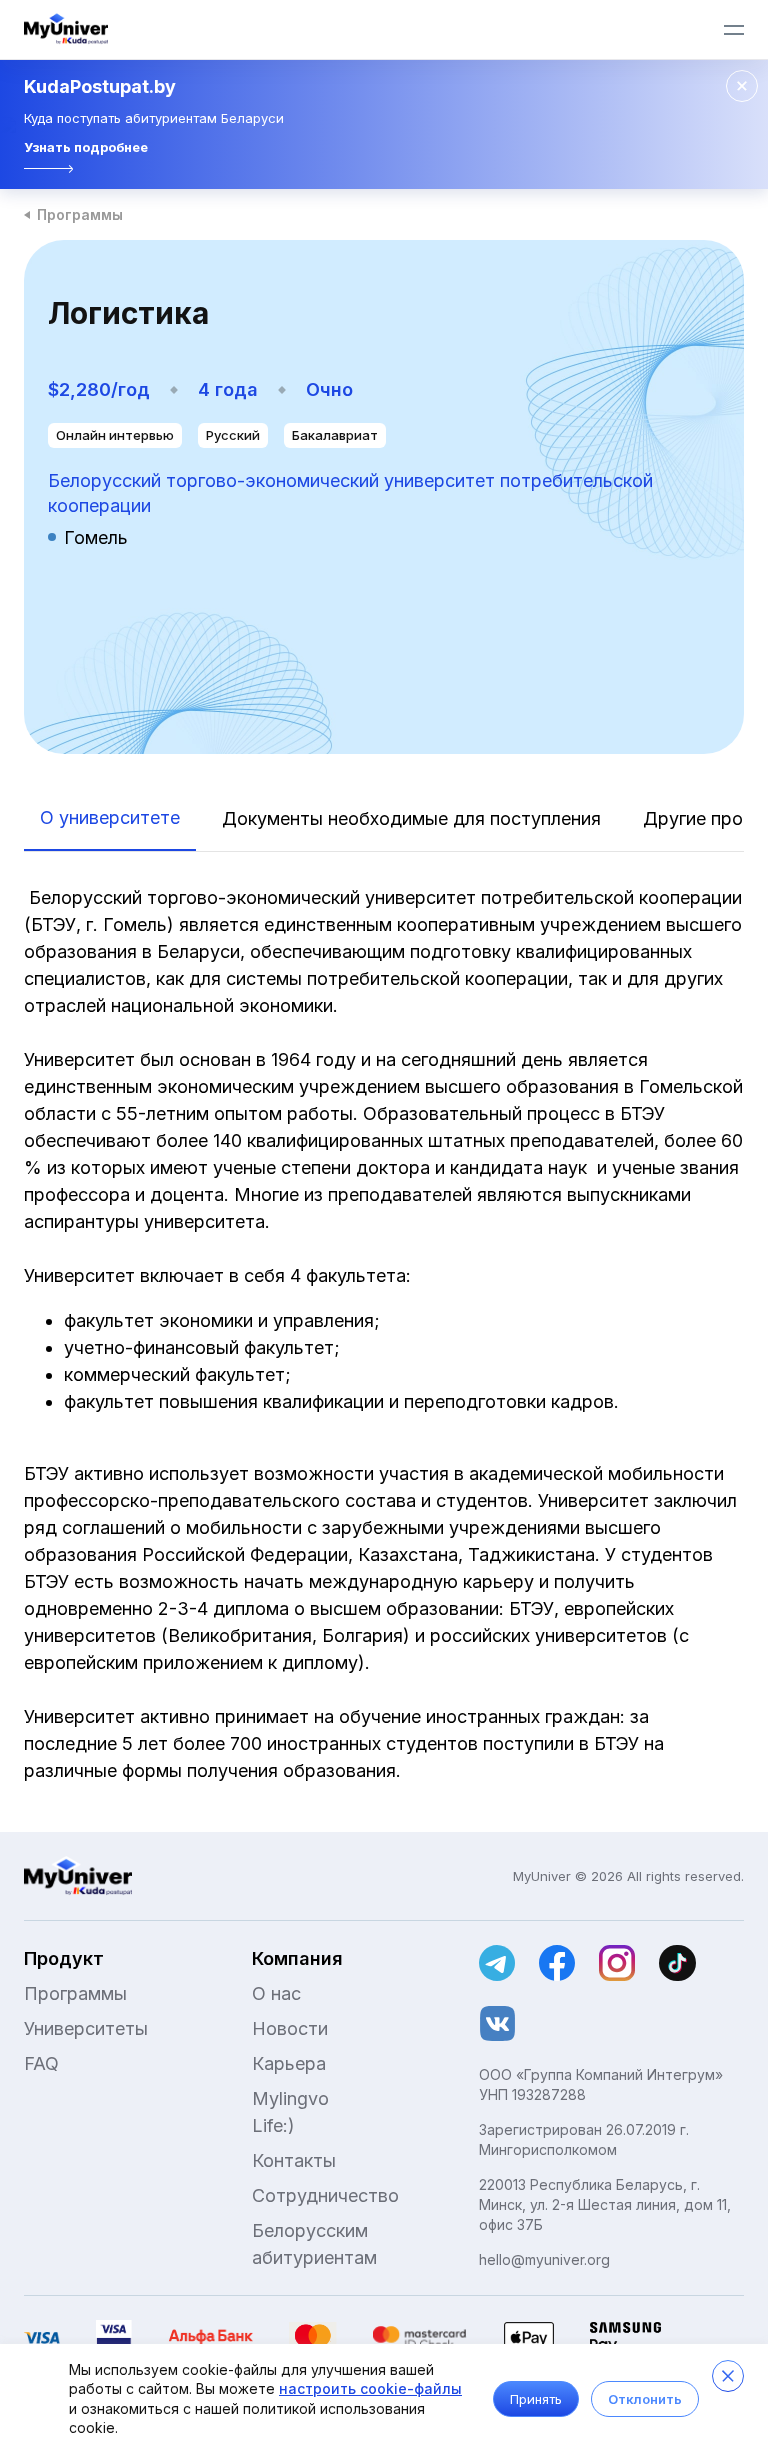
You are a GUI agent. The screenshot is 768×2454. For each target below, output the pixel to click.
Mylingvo (290, 2098)
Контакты (294, 2160)
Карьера (289, 2063)
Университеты (86, 2028)
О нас (276, 1993)
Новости (290, 2028)
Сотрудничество (325, 2195)
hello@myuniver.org (544, 2259)
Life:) (273, 2125)
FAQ (41, 2063)
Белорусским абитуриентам (314, 2244)
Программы (80, 214)
